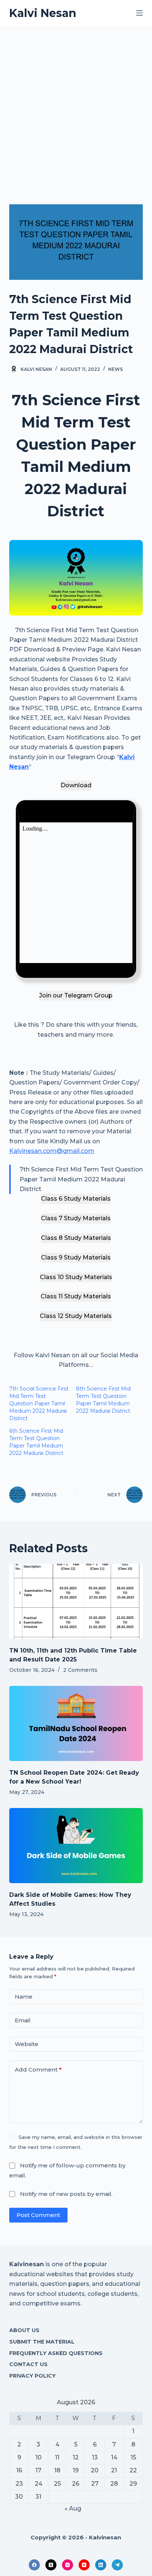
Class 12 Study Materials (76, 1316)
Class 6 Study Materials (76, 1199)
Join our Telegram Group (76, 995)
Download (76, 785)
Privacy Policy (32, 2376)
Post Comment (38, 2215)
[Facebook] (34, 2565)
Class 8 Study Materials (76, 1238)
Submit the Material (42, 2342)
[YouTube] (84, 2565)
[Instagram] (68, 2565)
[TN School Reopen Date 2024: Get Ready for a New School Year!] (76, 1724)
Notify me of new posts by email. (66, 2194)
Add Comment (38, 2069)
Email (23, 2020)
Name (24, 1997)
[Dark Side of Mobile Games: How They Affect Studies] (76, 1846)
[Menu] (139, 13)
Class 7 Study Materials (76, 1218)
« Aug (73, 2508)
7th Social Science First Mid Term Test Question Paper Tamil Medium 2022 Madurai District (39, 1403)
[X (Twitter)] (51, 2565)
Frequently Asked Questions (56, 2353)
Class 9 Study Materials (76, 1257)
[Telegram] (117, 2565)
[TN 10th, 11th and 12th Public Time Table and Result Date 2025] (76, 1601)
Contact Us (28, 2364)
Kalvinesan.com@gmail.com (52, 1151)
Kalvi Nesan (43, 13)
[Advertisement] (76, 106)
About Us (24, 2330)
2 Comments (80, 1670)
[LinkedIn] (101, 2565)
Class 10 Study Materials (76, 1277)
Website (27, 2044)
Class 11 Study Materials (76, 1296)
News (115, 369)
